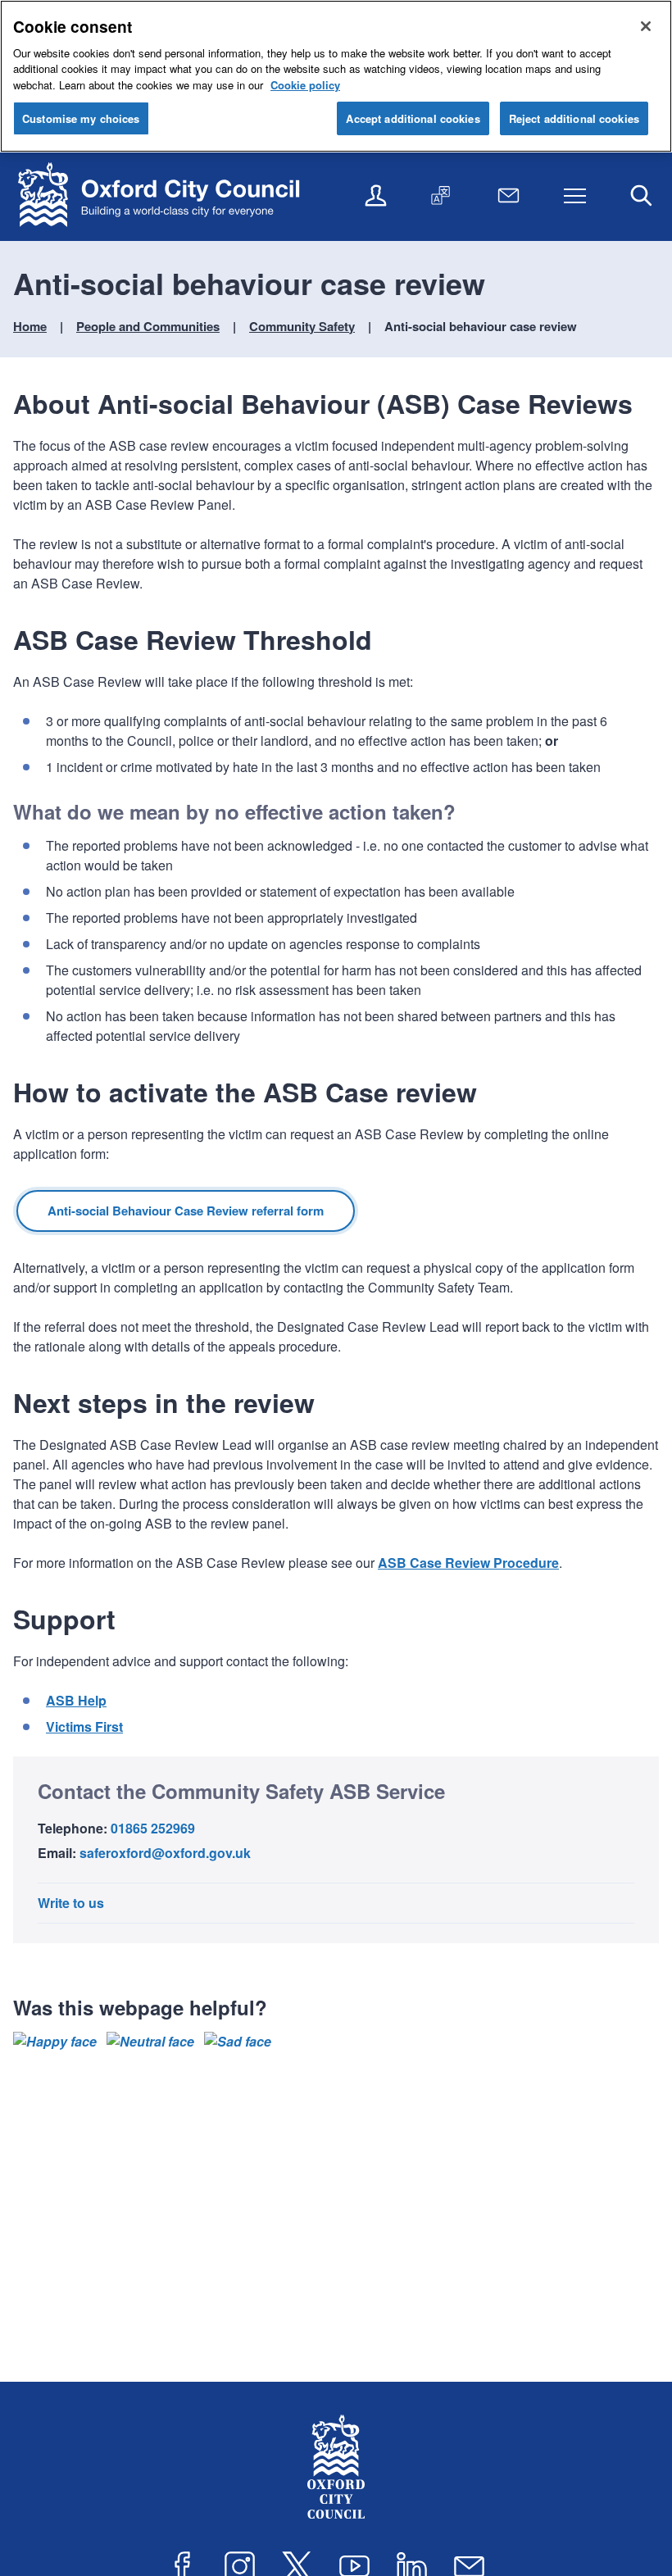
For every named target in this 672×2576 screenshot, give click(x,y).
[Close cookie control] (646, 26)
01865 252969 (153, 1828)
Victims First (84, 1726)
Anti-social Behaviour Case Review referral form (186, 1211)
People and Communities (148, 326)
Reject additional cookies (574, 118)
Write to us (71, 1903)
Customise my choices (81, 118)
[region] (336, 76)
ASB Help (76, 1700)
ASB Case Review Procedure (468, 1563)
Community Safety (302, 326)
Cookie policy (305, 85)
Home (30, 326)
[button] (55, 2042)
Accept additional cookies (413, 118)
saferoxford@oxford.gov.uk (165, 1853)
